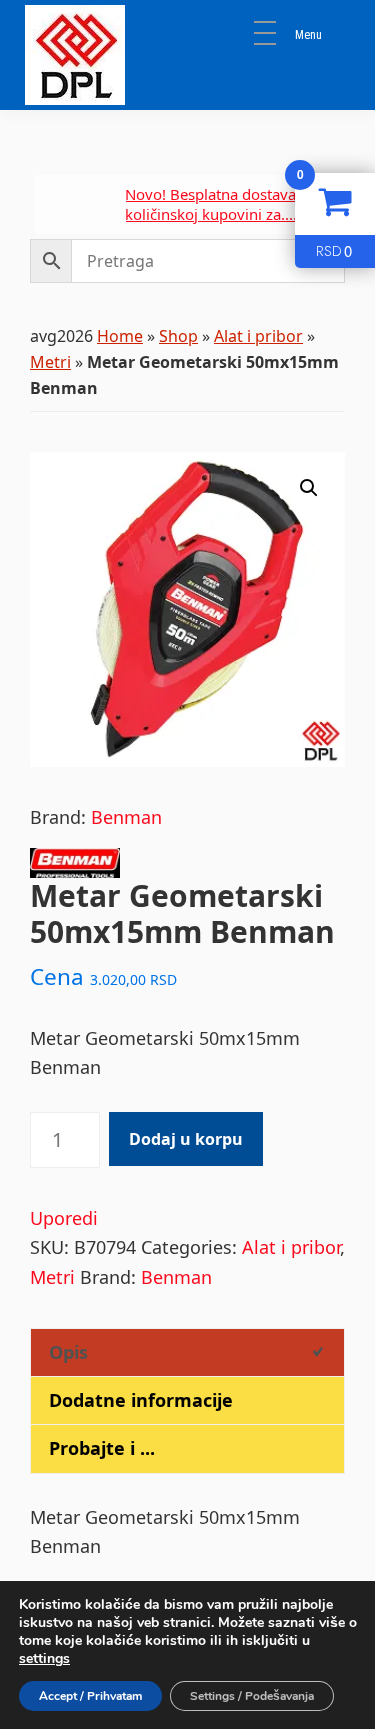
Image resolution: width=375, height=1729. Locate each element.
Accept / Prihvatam (90, 1696)
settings (44, 1659)
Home (120, 336)
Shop (178, 336)
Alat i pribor (258, 336)
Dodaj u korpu (186, 1139)
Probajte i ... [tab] (102, 1448)
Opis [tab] (68, 1352)
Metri (50, 362)
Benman (126, 817)
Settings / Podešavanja (252, 1696)
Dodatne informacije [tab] (141, 1400)
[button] (309, 488)
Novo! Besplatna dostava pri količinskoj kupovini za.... (207, 204)
